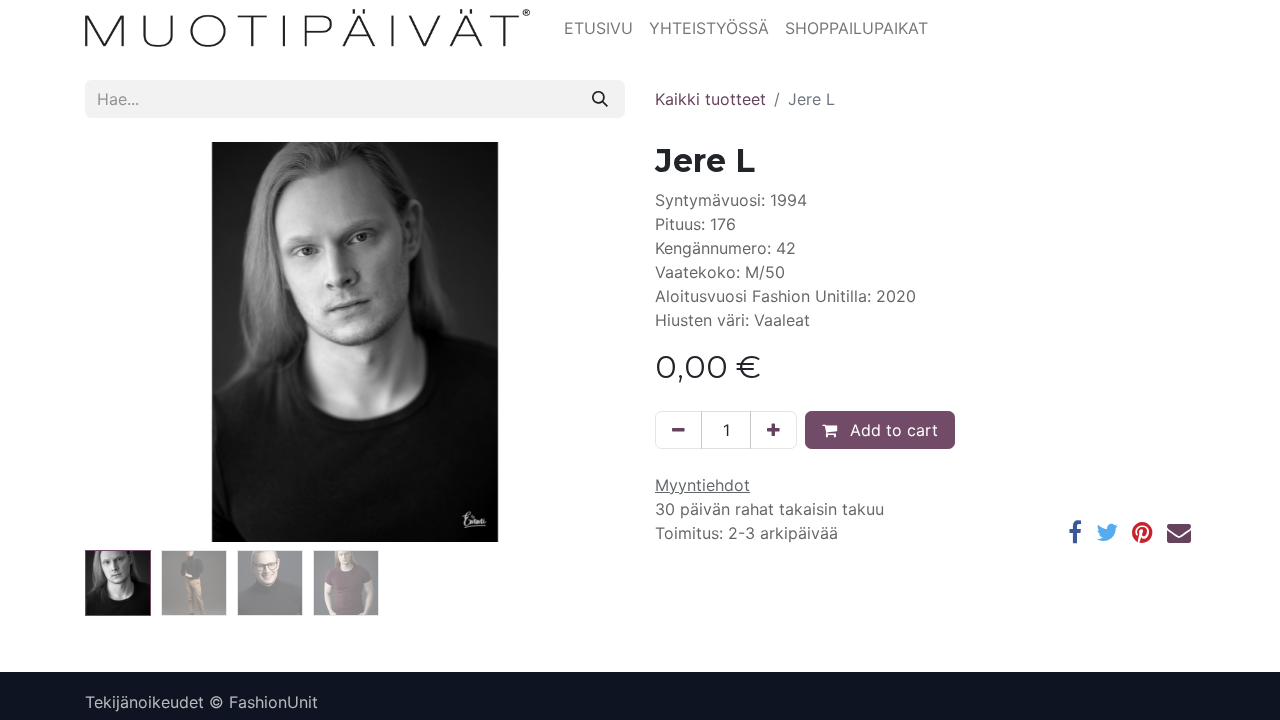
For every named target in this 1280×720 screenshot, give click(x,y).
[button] (125, 342)
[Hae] (600, 99)
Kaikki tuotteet (710, 99)
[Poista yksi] (678, 430)
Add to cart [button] (891, 430)
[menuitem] (598, 28)
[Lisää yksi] (773, 430)
